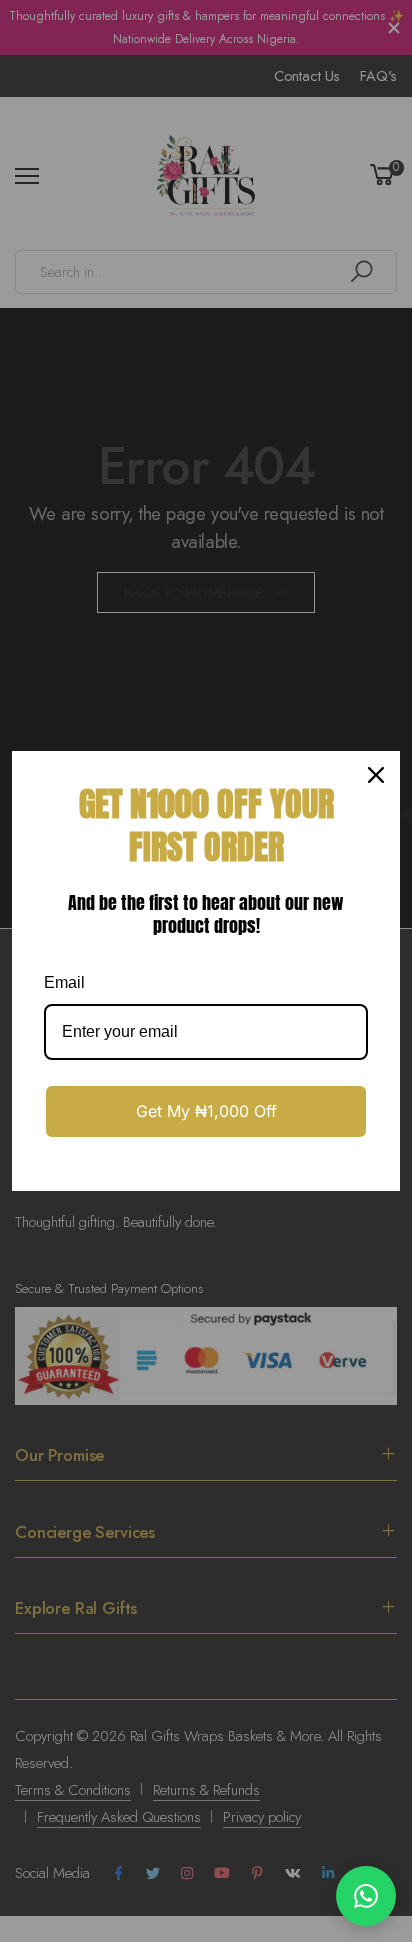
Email (64, 982)
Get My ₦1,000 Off (206, 1111)
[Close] (376, 775)
